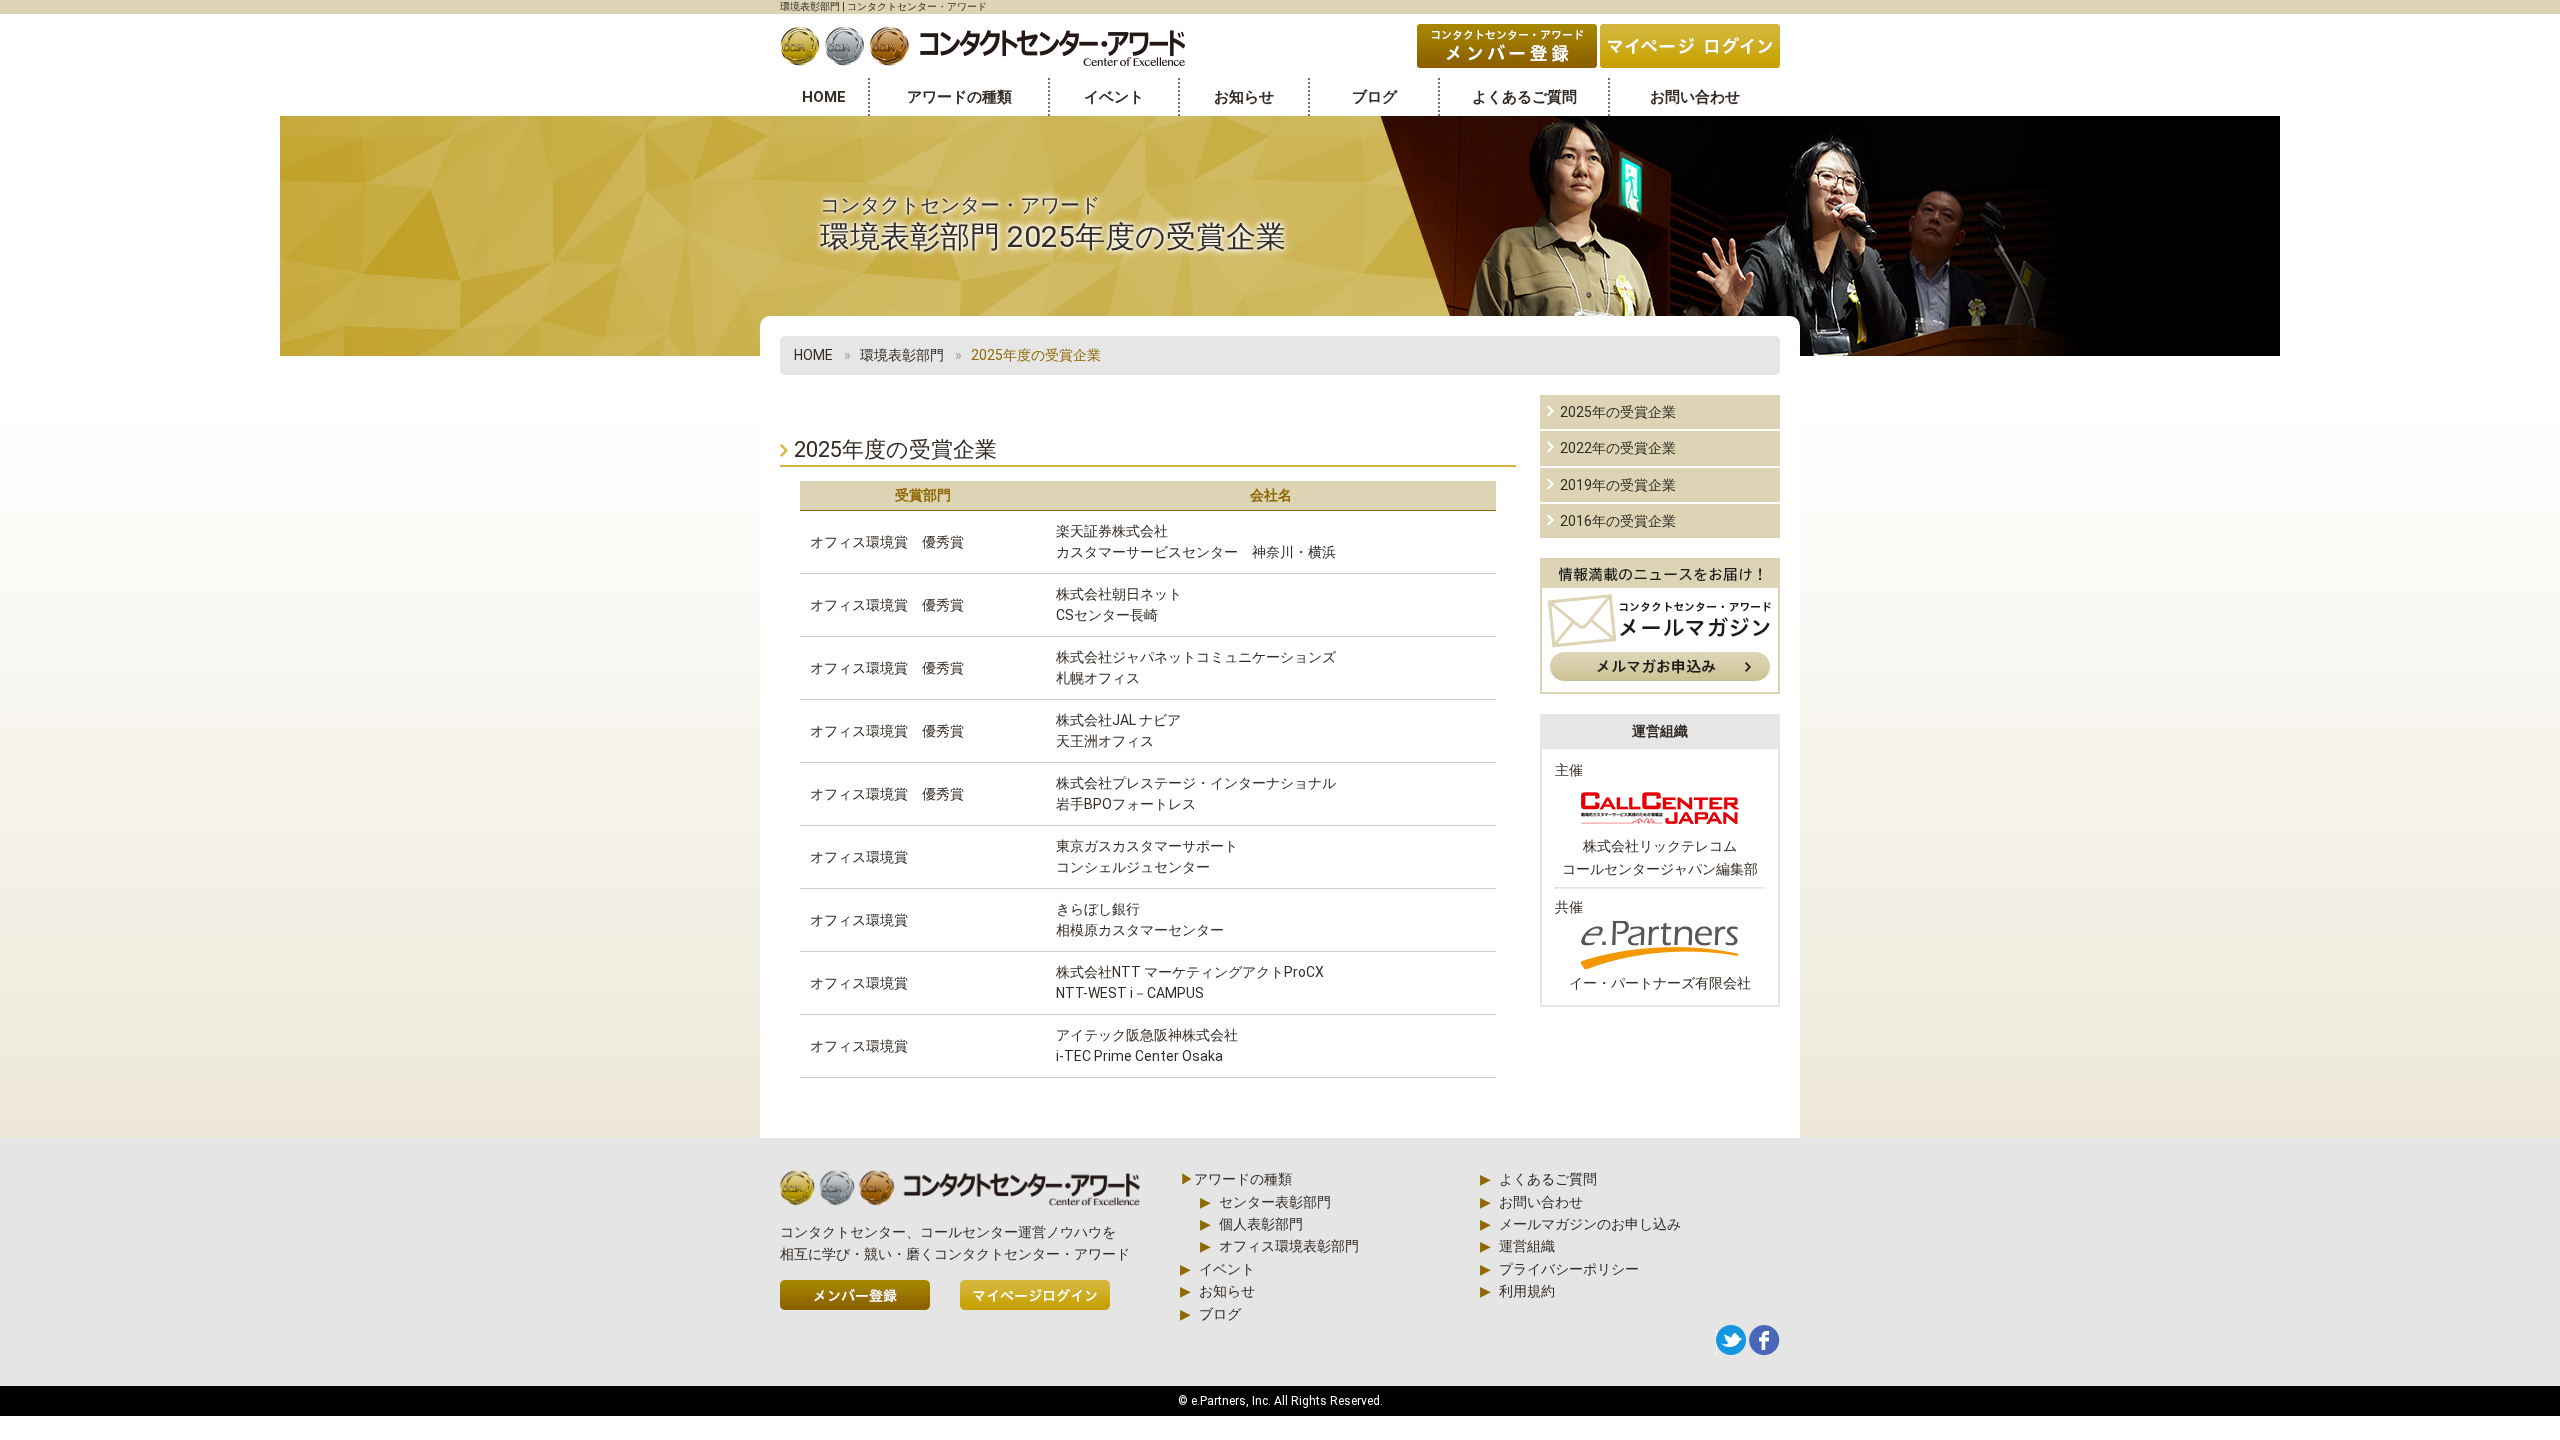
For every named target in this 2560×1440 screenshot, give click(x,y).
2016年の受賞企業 (1618, 521)
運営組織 (1527, 1246)
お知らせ (1244, 97)
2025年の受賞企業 (1618, 412)
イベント (1114, 97)
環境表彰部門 (902, 355)
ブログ (1374, 97)
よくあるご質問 (1524, 97)
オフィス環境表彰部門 (1289, 1246)
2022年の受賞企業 (1618, 448)
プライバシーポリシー (1569, 1269)
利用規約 (1527, 1291)
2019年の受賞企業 (1618, 485)
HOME (824, 97)
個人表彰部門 (1261, 1224)
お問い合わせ (1695, 97)
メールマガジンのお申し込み (1590, 1224)
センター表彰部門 (1275, 1202)
